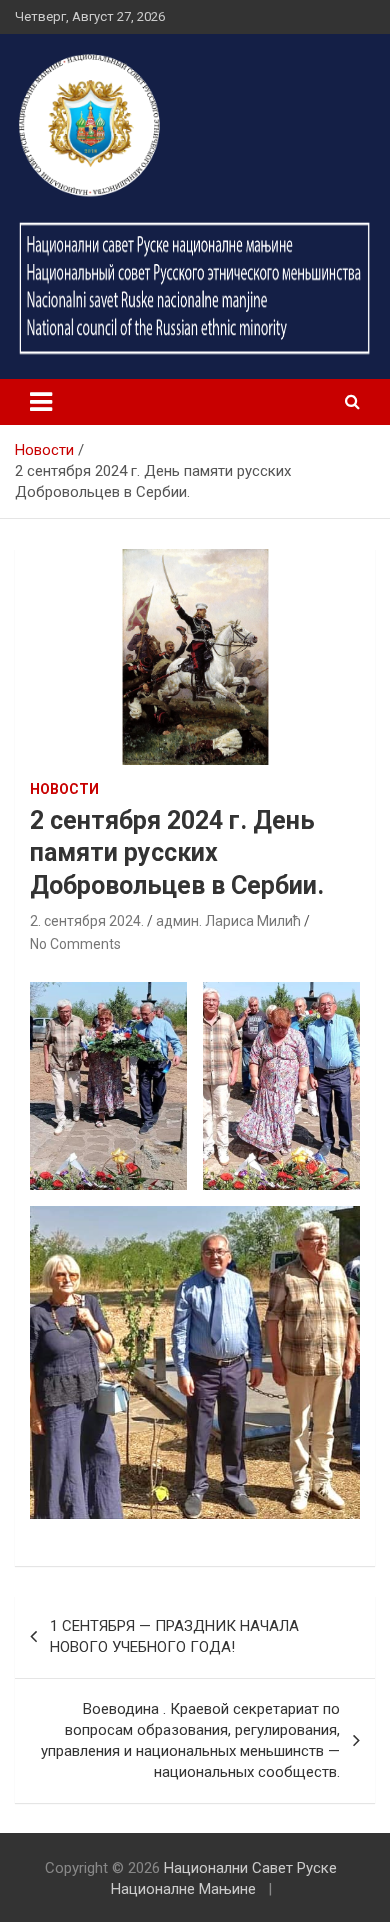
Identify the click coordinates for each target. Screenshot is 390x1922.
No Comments (75, 944)
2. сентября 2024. (87, 921)
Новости (64, 789)
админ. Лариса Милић (228, 921)
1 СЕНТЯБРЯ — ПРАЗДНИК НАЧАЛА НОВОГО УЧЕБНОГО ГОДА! (174, 1636)
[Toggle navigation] (41, 402)
